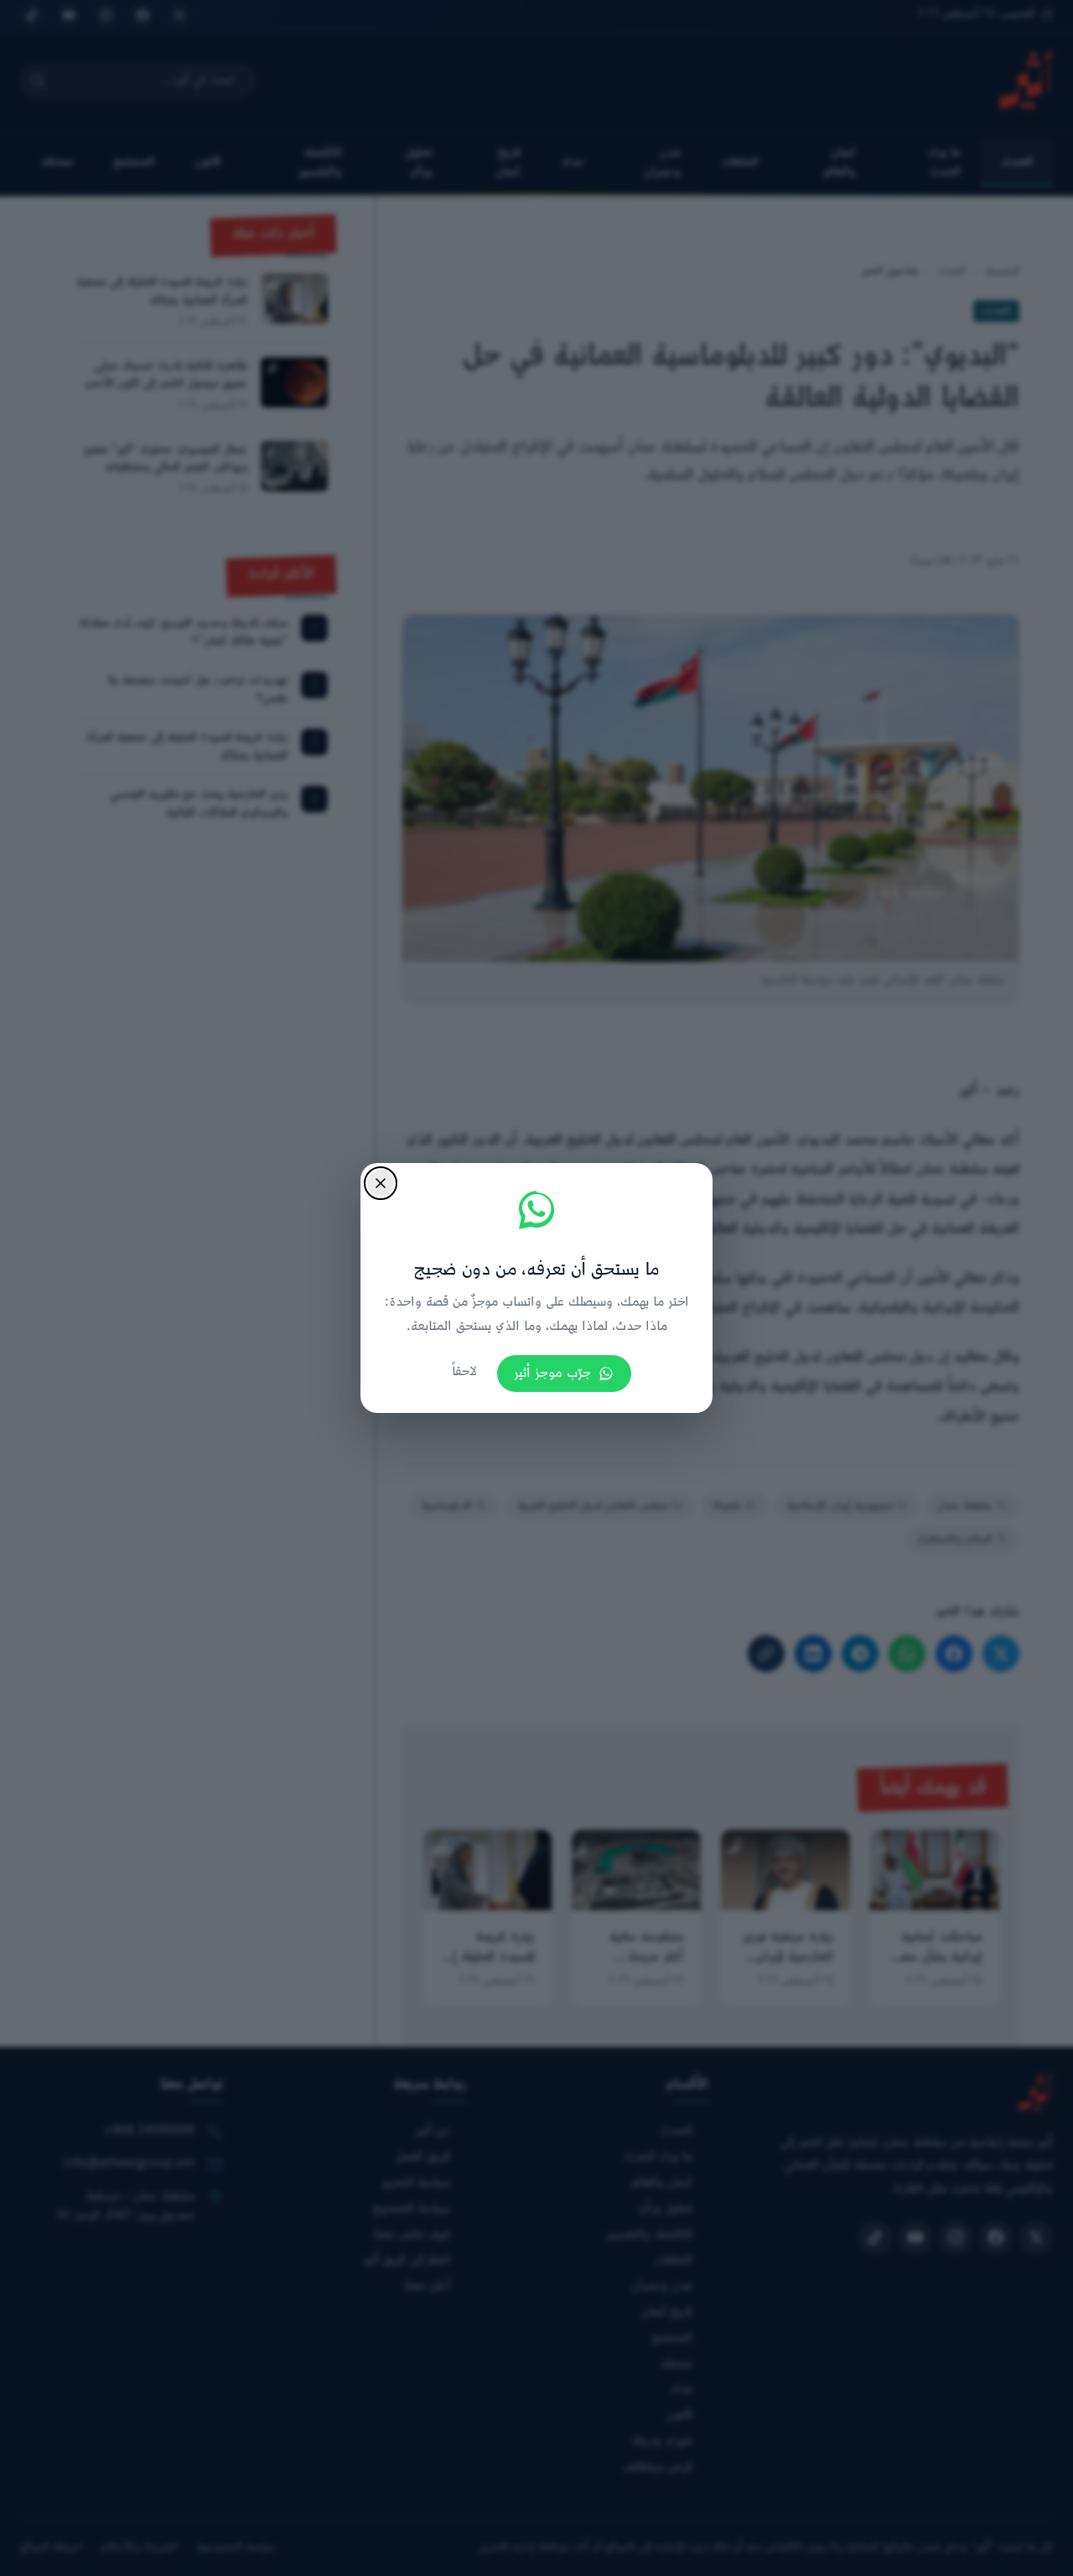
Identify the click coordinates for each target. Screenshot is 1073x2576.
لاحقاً (464, 1372)
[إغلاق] (381, 1183)
